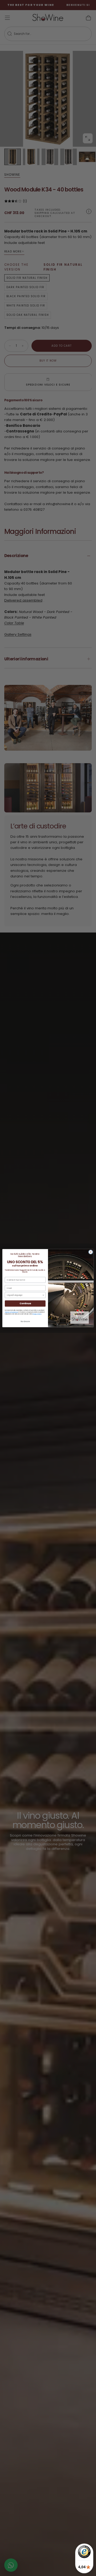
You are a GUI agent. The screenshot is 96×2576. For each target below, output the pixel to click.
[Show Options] (43, 1295)
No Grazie (25, 1321)
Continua (25, 1303)
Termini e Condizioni (11, 1312)
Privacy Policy (37, 1314)
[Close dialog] (91, 1252)
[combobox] (24, 1295)
